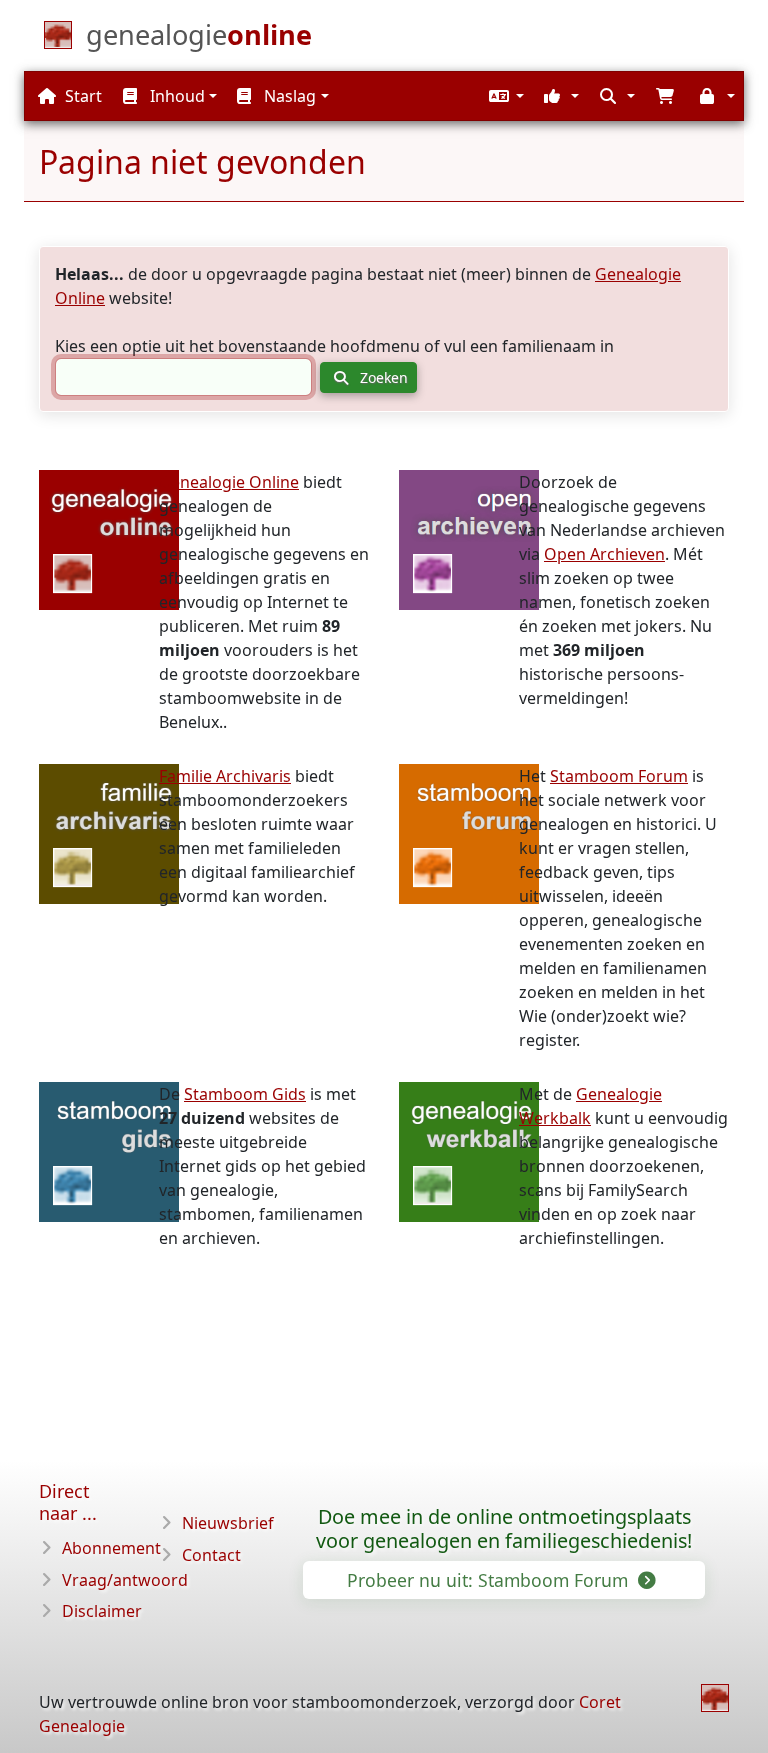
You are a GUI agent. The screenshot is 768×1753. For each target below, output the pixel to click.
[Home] (715, 1698)
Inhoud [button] (175, 96)
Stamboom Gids (245, 1094)
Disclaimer (102, 1611)
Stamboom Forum (619, 776)
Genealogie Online (229, 482)
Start (81, 96)
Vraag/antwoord (125, 1580)
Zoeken (382, 377)
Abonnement (111, 1548)
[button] (504, 96)
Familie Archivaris (225, 776)
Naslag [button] (288, 96)
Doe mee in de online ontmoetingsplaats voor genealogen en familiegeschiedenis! (504, 1529)
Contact (211, 1555)
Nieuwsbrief (228, 1523)
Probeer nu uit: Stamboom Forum (490, 1580)
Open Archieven (604, 554)
